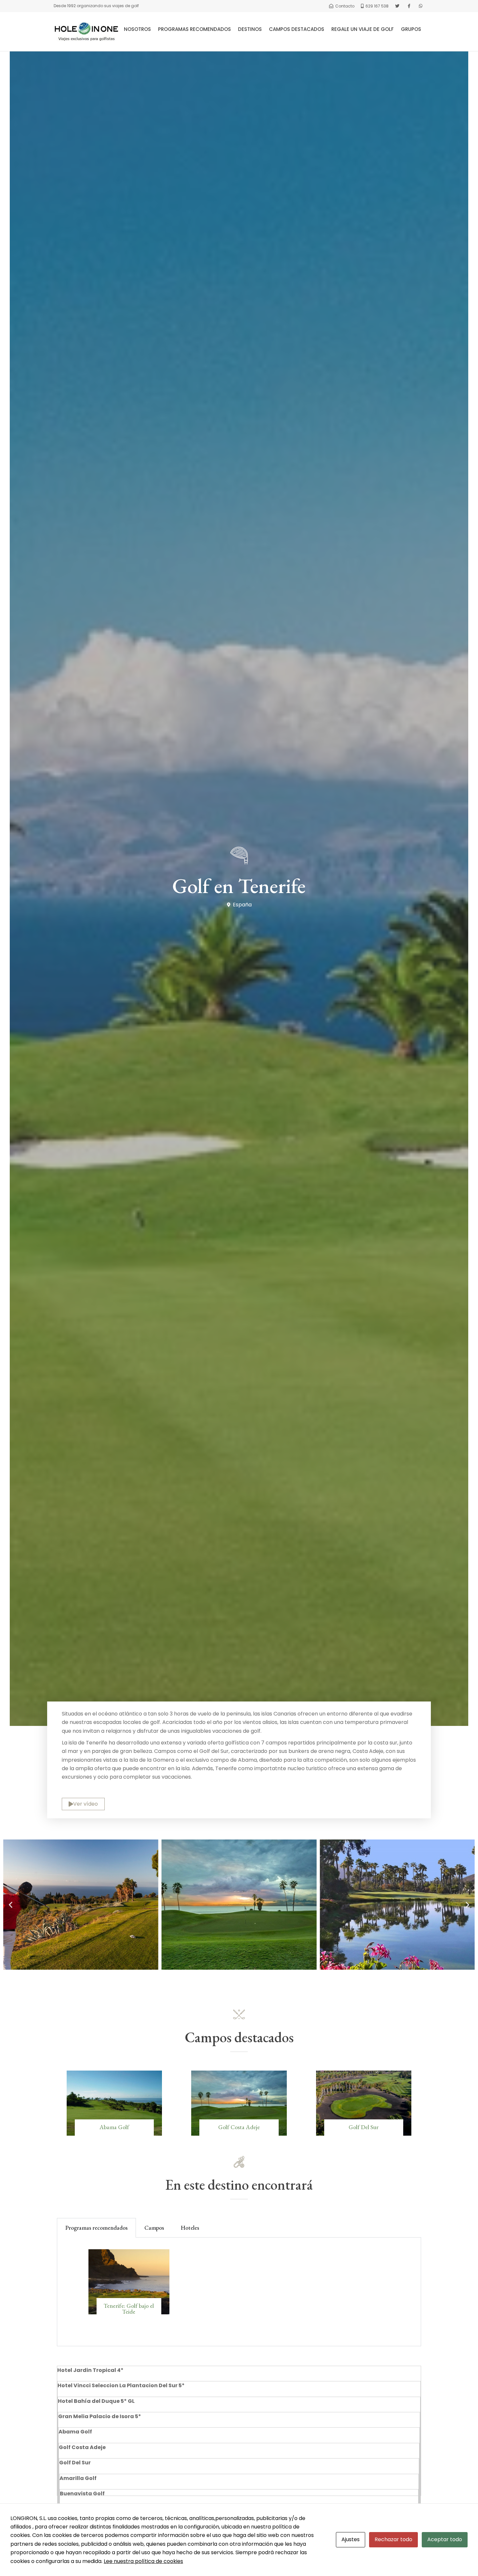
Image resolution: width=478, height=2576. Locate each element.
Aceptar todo (445, 2539)
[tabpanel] (239, 2292)
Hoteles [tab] (190, 2228)
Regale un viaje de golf (363, 29)
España (242, 905)
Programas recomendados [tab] (96, 2228)
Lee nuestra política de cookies (143, 2561)
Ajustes (351, 2539)
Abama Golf (114, 2127)
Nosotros (137, 29)
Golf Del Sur (364, 2127)
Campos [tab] (154, 2228)
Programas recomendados (194, 29)
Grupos (411, 29)
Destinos (250, 29)
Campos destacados (297, 29)
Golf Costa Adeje (239, 2127)
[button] (11, 1904)
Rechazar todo (393, 2539)
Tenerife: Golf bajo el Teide (129, 2309)
